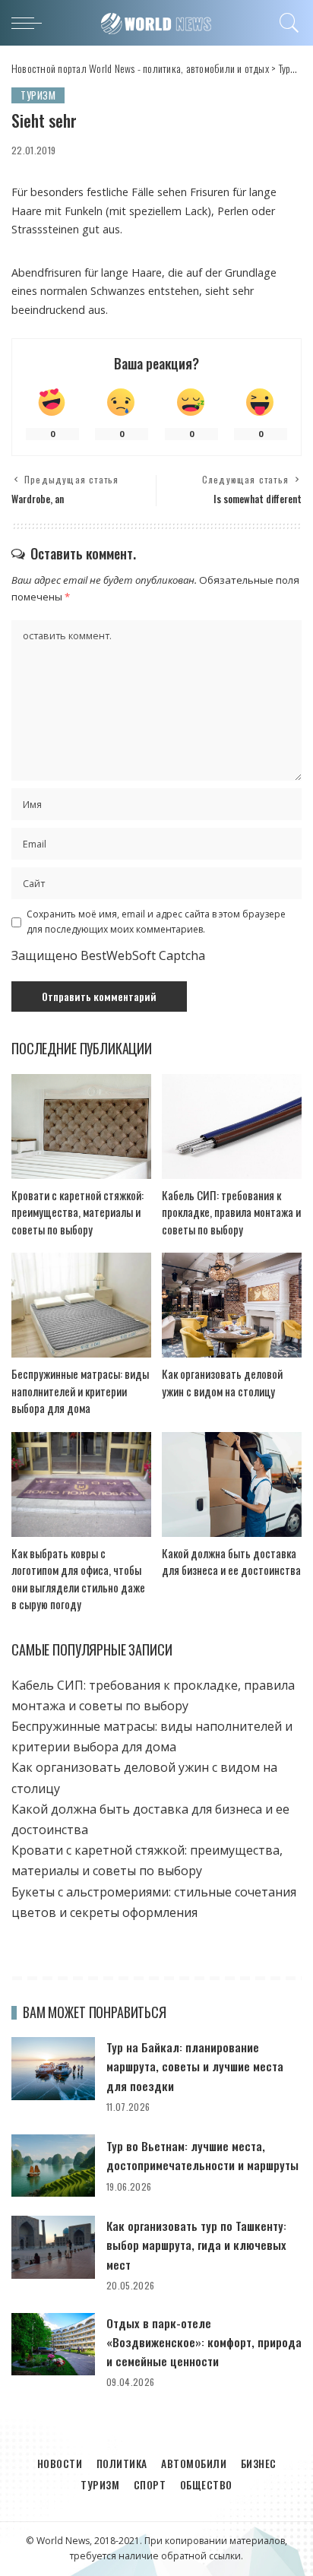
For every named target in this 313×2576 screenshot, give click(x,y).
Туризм (38, 95)
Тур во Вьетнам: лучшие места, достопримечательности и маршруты (202, 2155)
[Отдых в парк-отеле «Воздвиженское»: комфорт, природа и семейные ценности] (53, 2345)
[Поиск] (287, 23)
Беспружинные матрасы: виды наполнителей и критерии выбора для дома (80, 1391)
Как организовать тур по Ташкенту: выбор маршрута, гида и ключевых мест (196, 2245)
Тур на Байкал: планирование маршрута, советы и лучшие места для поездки (195, 2066)
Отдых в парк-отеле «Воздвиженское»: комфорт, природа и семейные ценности (204, 2342)
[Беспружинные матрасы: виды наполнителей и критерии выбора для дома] (81, 1305)
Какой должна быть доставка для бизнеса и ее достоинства (231, 1562)
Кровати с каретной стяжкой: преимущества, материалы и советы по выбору (77, 1212)
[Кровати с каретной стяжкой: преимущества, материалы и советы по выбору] (81, 1126)
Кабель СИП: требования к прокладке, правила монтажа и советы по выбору (231, 1212)
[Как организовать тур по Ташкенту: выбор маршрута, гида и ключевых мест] (53, 2247)
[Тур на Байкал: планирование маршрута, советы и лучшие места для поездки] (53, 2069)
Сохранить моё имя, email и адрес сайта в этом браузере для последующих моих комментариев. (156, 922)
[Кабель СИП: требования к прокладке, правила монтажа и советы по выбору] (232, 1126)
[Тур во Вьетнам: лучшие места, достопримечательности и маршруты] (53, 2166)
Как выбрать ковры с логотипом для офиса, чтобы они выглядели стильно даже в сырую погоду (78, 1579)
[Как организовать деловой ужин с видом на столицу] (232, 1305)
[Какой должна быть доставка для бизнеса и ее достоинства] (232, 1484)
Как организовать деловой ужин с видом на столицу (222, 1382)
